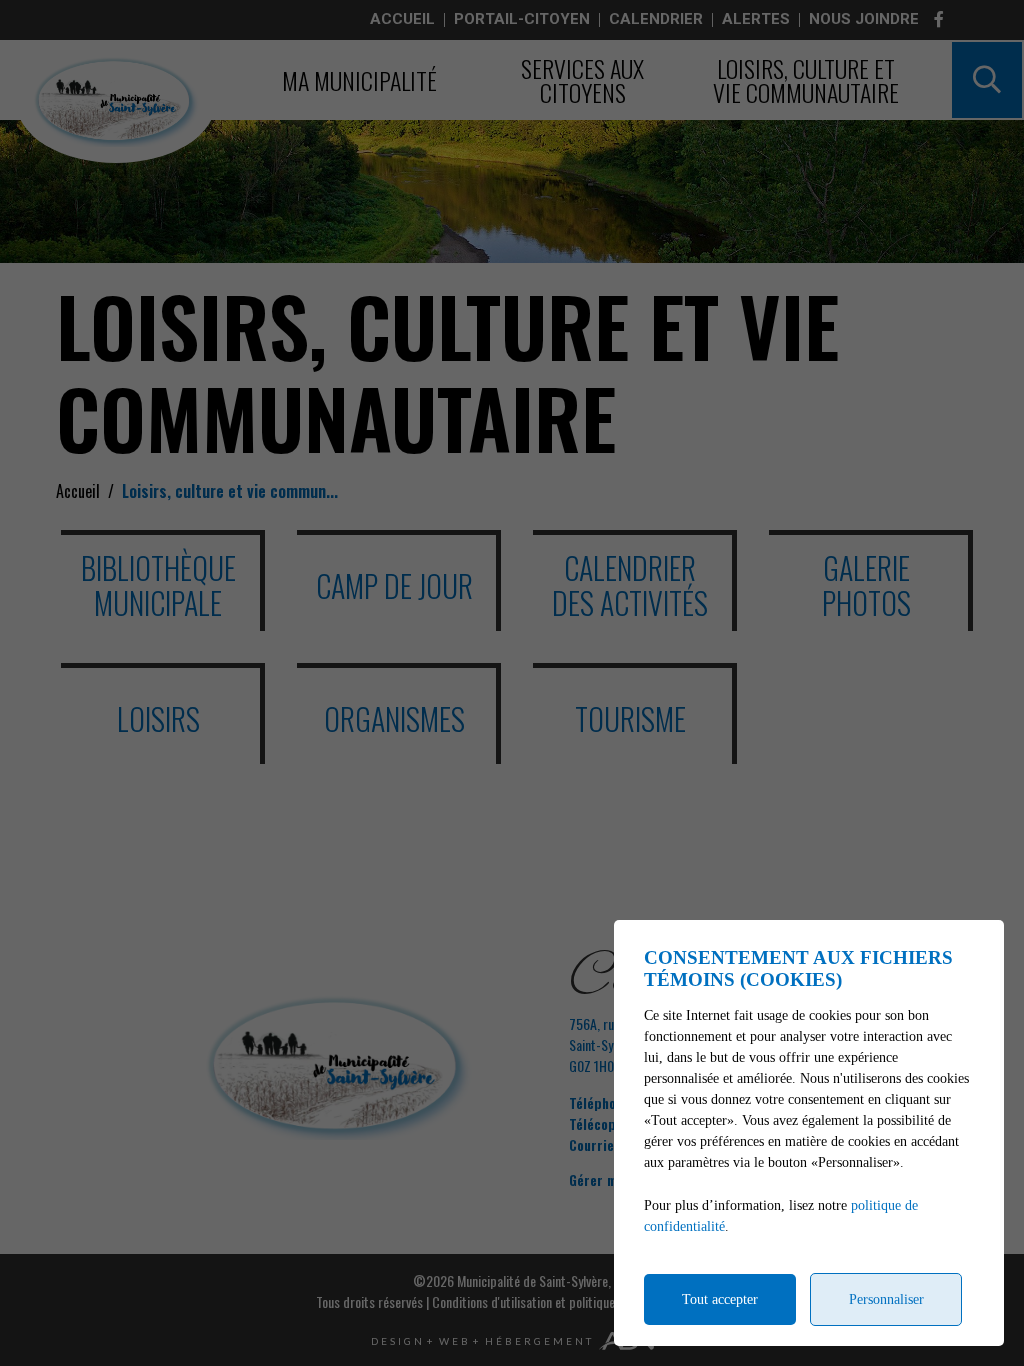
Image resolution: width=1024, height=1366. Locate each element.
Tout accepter (720, 1299)
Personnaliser (886, 1299)
